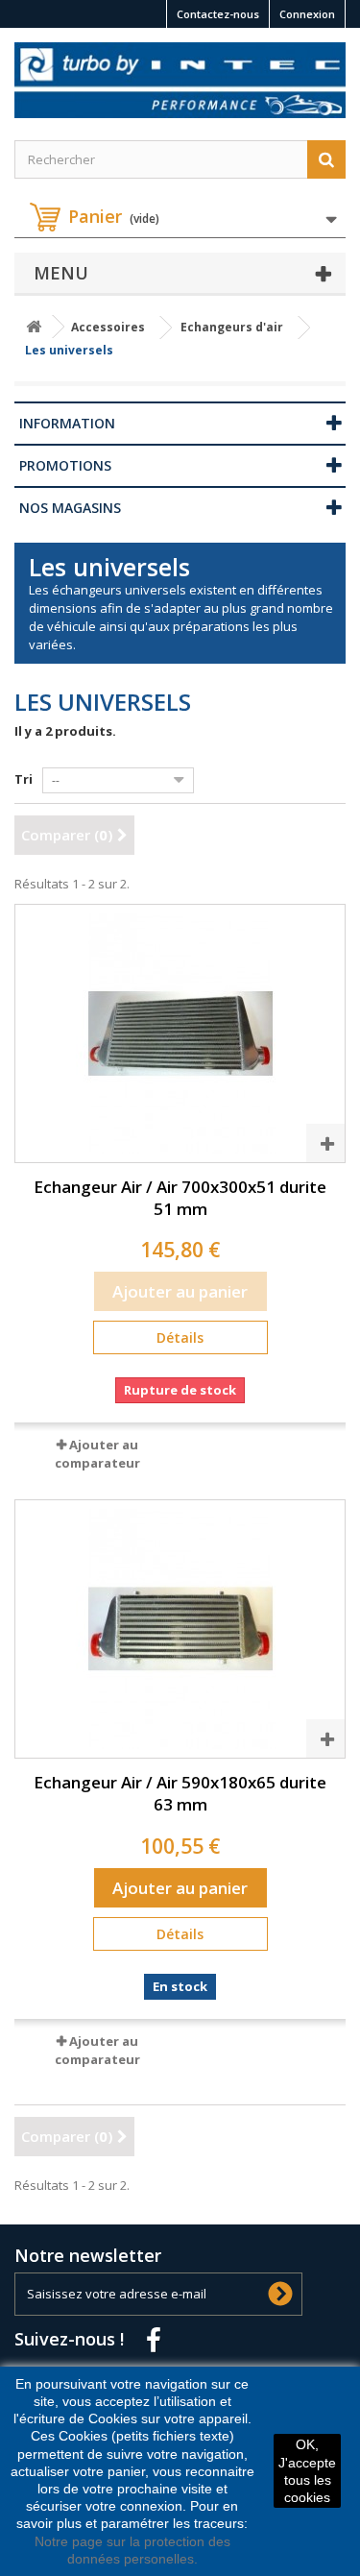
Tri (24, 779)
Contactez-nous (218, 14)
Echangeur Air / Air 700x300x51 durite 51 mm (180, 1198)
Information (67, 423)
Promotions (65, 465)
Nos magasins (70, 508)
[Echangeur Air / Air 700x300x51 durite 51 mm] (180, 1033)
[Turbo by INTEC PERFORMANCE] (180, 80)
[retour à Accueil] (34, 327)
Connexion (307, 14)
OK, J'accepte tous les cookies (307, 2471)
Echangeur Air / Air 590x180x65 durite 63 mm (180, 1793)
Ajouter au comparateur (97, 1454)
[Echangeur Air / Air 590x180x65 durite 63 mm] (180, 1629)
